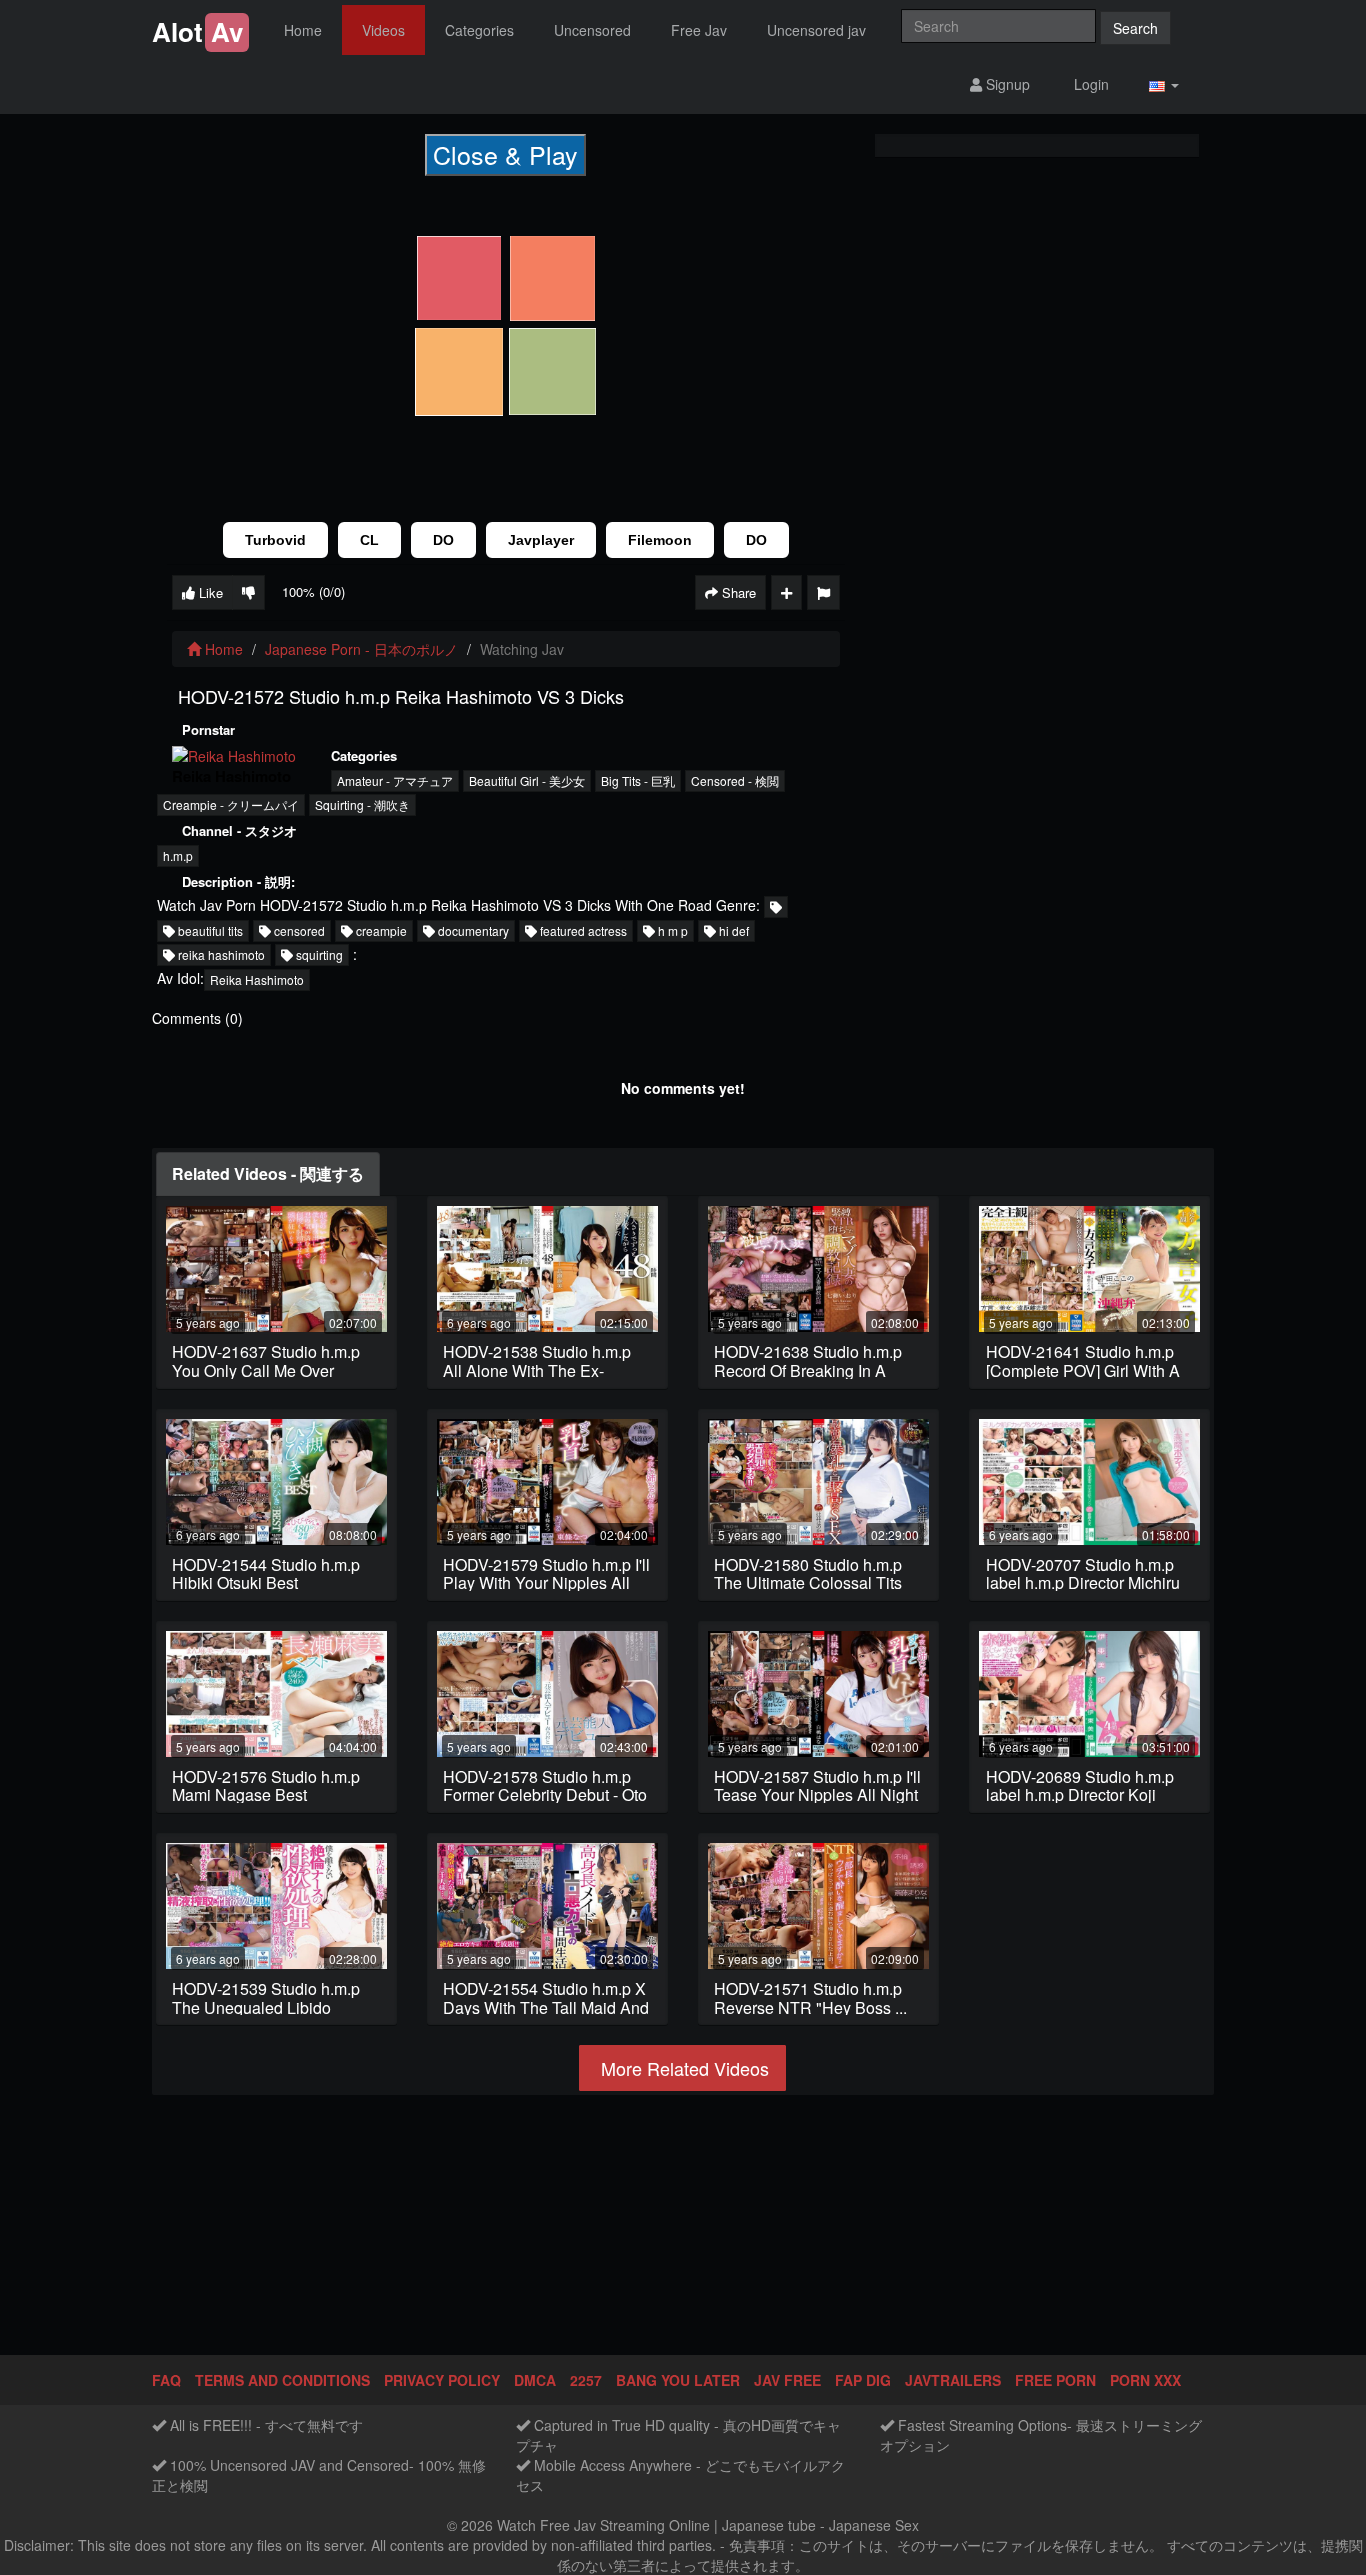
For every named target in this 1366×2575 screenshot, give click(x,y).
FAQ (166, 2380)
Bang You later (678, 2380)
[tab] (268, 1174)
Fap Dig (863, 2380)
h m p (671, 930)
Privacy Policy (442, 2380)
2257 (586, 2380)
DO (443, 540)
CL (369, 540)
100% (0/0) (313, 591)
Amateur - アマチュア (395, 780)
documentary (472, 930)
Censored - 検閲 (735, 780)
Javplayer (541, 540)
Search (1135, 28)
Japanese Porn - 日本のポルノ (361, 649)
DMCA (535, 2380)
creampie (380, 930)
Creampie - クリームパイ (231, 804)
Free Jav (699, 30)
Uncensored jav (816, 30)
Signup (1006, 84)
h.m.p (178, 855)
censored (298, 930)
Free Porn (1055, 2380)
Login (1089, 84)
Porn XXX (1145, 2380)
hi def (732, 930)
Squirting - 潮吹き (362, 804)
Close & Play (505, 154)
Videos (383, 30)
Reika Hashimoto (257, 979)
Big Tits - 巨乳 (638, 780)
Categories (479, 30)
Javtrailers (953, 2380)
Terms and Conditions (282, 2380)
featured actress (582, 930)
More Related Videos (682, 2068)
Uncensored (592, 30)
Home (303, 30)
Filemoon (660, 540)
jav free (787, 2380)
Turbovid (275, 540)
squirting (318, 954)
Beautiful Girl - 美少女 (527, 780)
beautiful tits (209, 930)
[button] (1164, 84)
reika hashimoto (220, 954)
